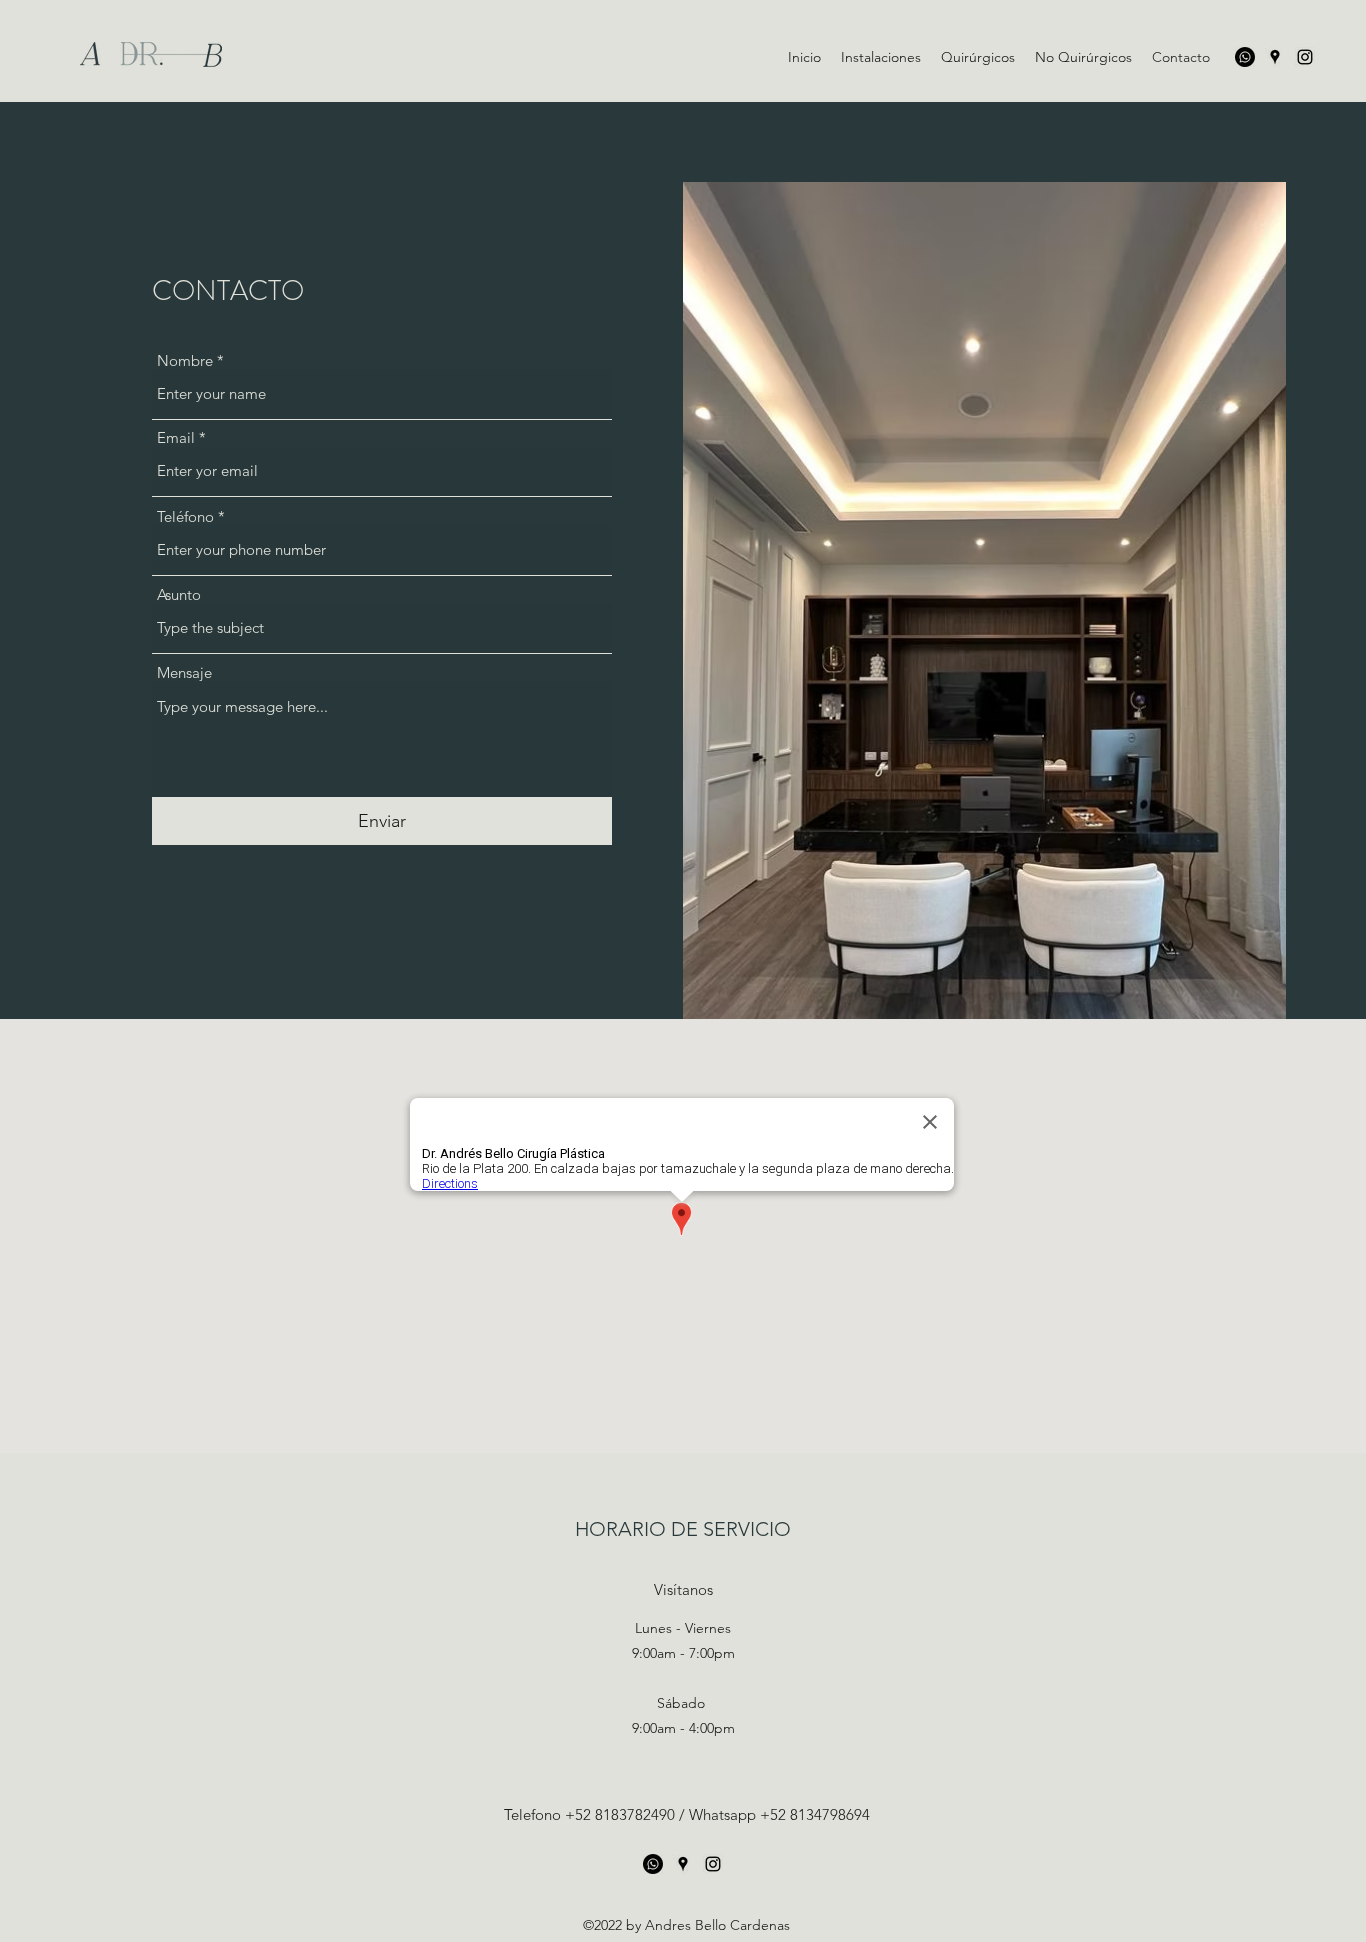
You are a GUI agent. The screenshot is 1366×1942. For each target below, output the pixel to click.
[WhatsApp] (1245, 57)
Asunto (179, 594)
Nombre (185, 360)
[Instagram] (1305, 57)
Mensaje (184, 672)
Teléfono (185, 516)
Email (176, 437)
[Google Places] (1275, 57)
